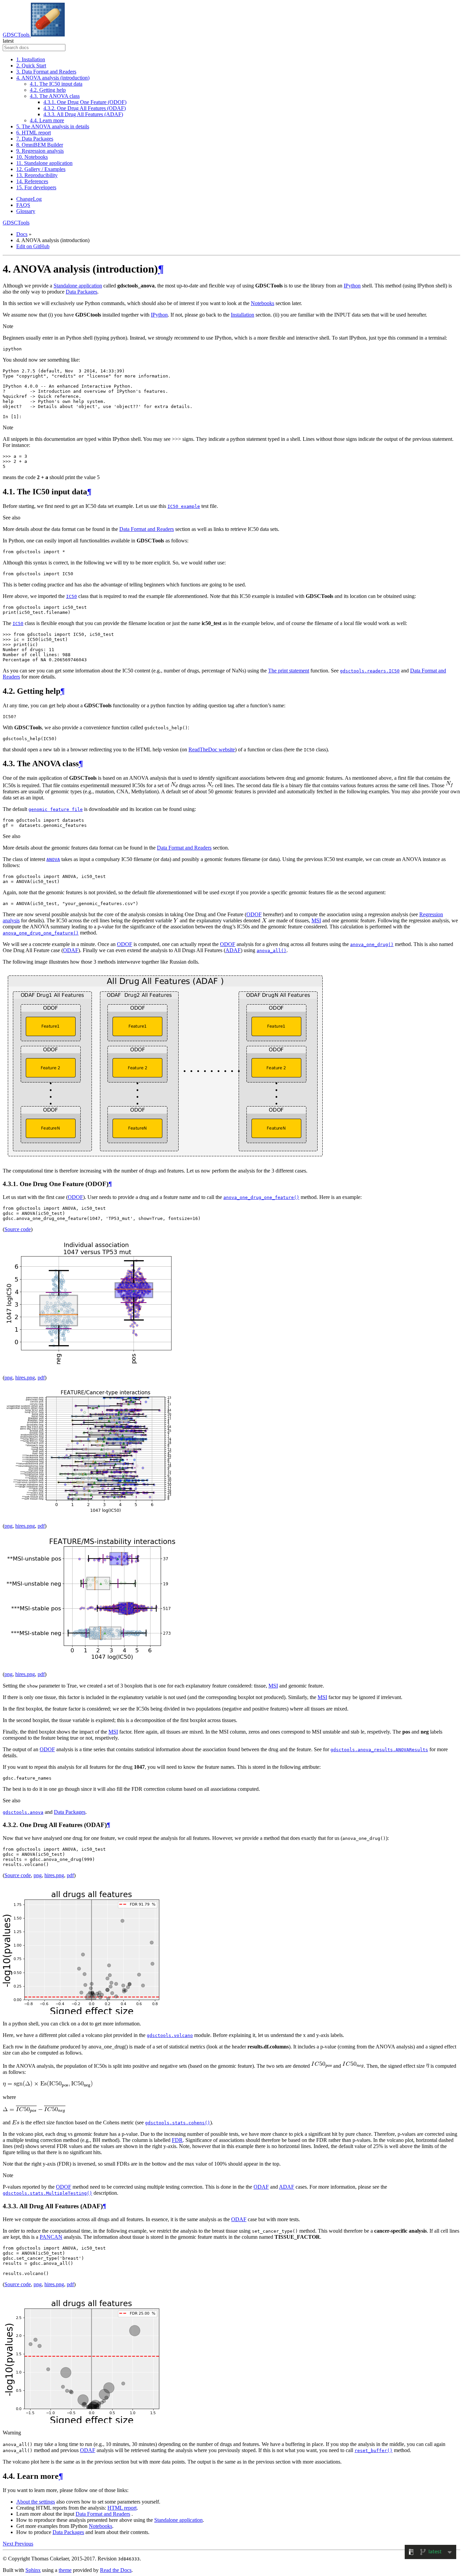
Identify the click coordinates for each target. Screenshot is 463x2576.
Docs (22, 234)
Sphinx (33, 2570)
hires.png (25, 1378)
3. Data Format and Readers (46, 72)
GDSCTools (17, 35)
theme (65, 2570)
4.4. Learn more (47, 120)
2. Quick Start (31, 66)
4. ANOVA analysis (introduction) (53, 78)
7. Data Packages (35, 139)
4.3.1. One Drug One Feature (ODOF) (85, 102)
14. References (32, 181)
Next (9, 2544)
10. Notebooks (32, 157)
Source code (18, 1229)
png (8, 1378)
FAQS (23, 205)
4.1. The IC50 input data (56, 84)
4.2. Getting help (48, 90)
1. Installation (31, 59)
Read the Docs (116, 2570)
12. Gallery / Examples (41, 169)
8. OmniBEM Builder (40, 145)
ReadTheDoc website (212, 749)
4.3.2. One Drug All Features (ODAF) (85, 108)
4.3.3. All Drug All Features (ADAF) (83, 114)
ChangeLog (29, 199)
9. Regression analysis (40, 151)
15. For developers (36, 187)
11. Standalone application (44, 163)
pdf (41, 1378)
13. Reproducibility (37, 175)
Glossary (26, 211)
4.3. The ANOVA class (55, 96)
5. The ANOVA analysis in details (53, 126)
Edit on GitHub (33, 246)
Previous (24, 2544)
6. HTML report (34, 133)
